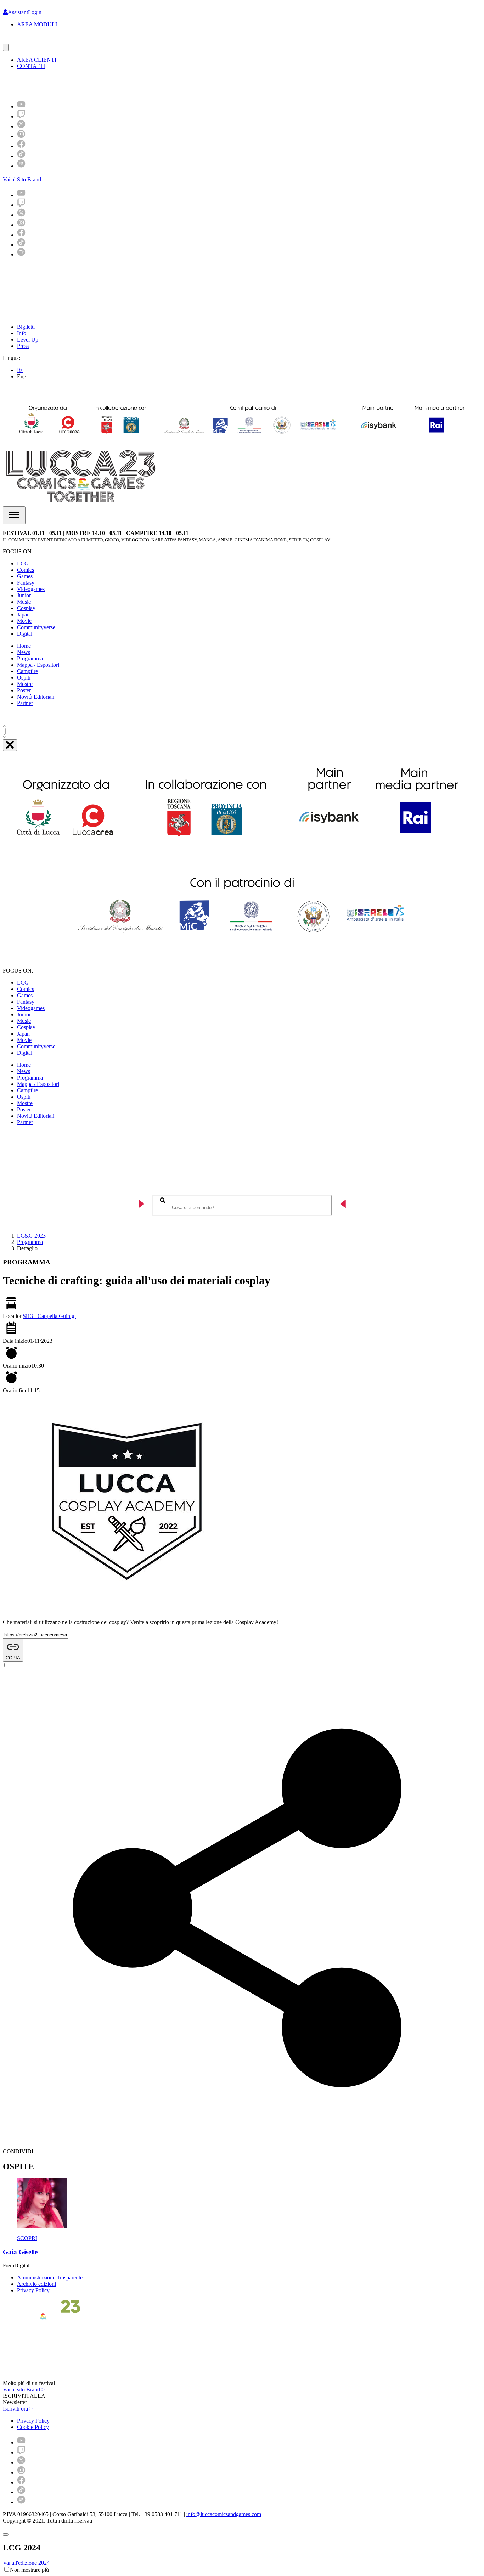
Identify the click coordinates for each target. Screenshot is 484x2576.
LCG (23, 563)
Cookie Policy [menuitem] (33, 2427)
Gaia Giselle (20, 2252)
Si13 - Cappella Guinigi (49, 1316)
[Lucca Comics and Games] (90, 84)
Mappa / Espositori (38, 665)
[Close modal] (6, 2535)
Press (23, 346)
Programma (30, 658)
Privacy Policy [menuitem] (33, 2421)
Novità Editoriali (36, 697)
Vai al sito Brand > (24, 2389)
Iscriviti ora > (18, 2409)
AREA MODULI (37, 24)
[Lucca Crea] (19, 40)
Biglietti (26, 327)
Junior (24, 595)
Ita (20, 370)
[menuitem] (21, 106)
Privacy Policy (33, 2290)
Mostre (25, 684)
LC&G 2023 (31, 1236)
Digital (25, 634)
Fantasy (26, 583)
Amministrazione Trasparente (50, 2278)
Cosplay (26, 608)
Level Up (28, 340)
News (24, 652)
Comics (26, 570)
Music (24, 602)
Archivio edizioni (36, 2284)
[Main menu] (14, 515)
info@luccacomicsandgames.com (224, 2514)
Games (25, 576)
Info (22, 333)
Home (24, 646)
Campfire (27, 671)
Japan (23, 615)
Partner (25, 703)
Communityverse (36, 627)
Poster (24, 690)
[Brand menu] (6, 47)
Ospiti (24, 678)
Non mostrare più (29, 2570)
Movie (24, 621)
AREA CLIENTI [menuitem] (37, 60)
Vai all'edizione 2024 (26, 2563)
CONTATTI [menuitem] (31, 66)
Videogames (31, 589)
